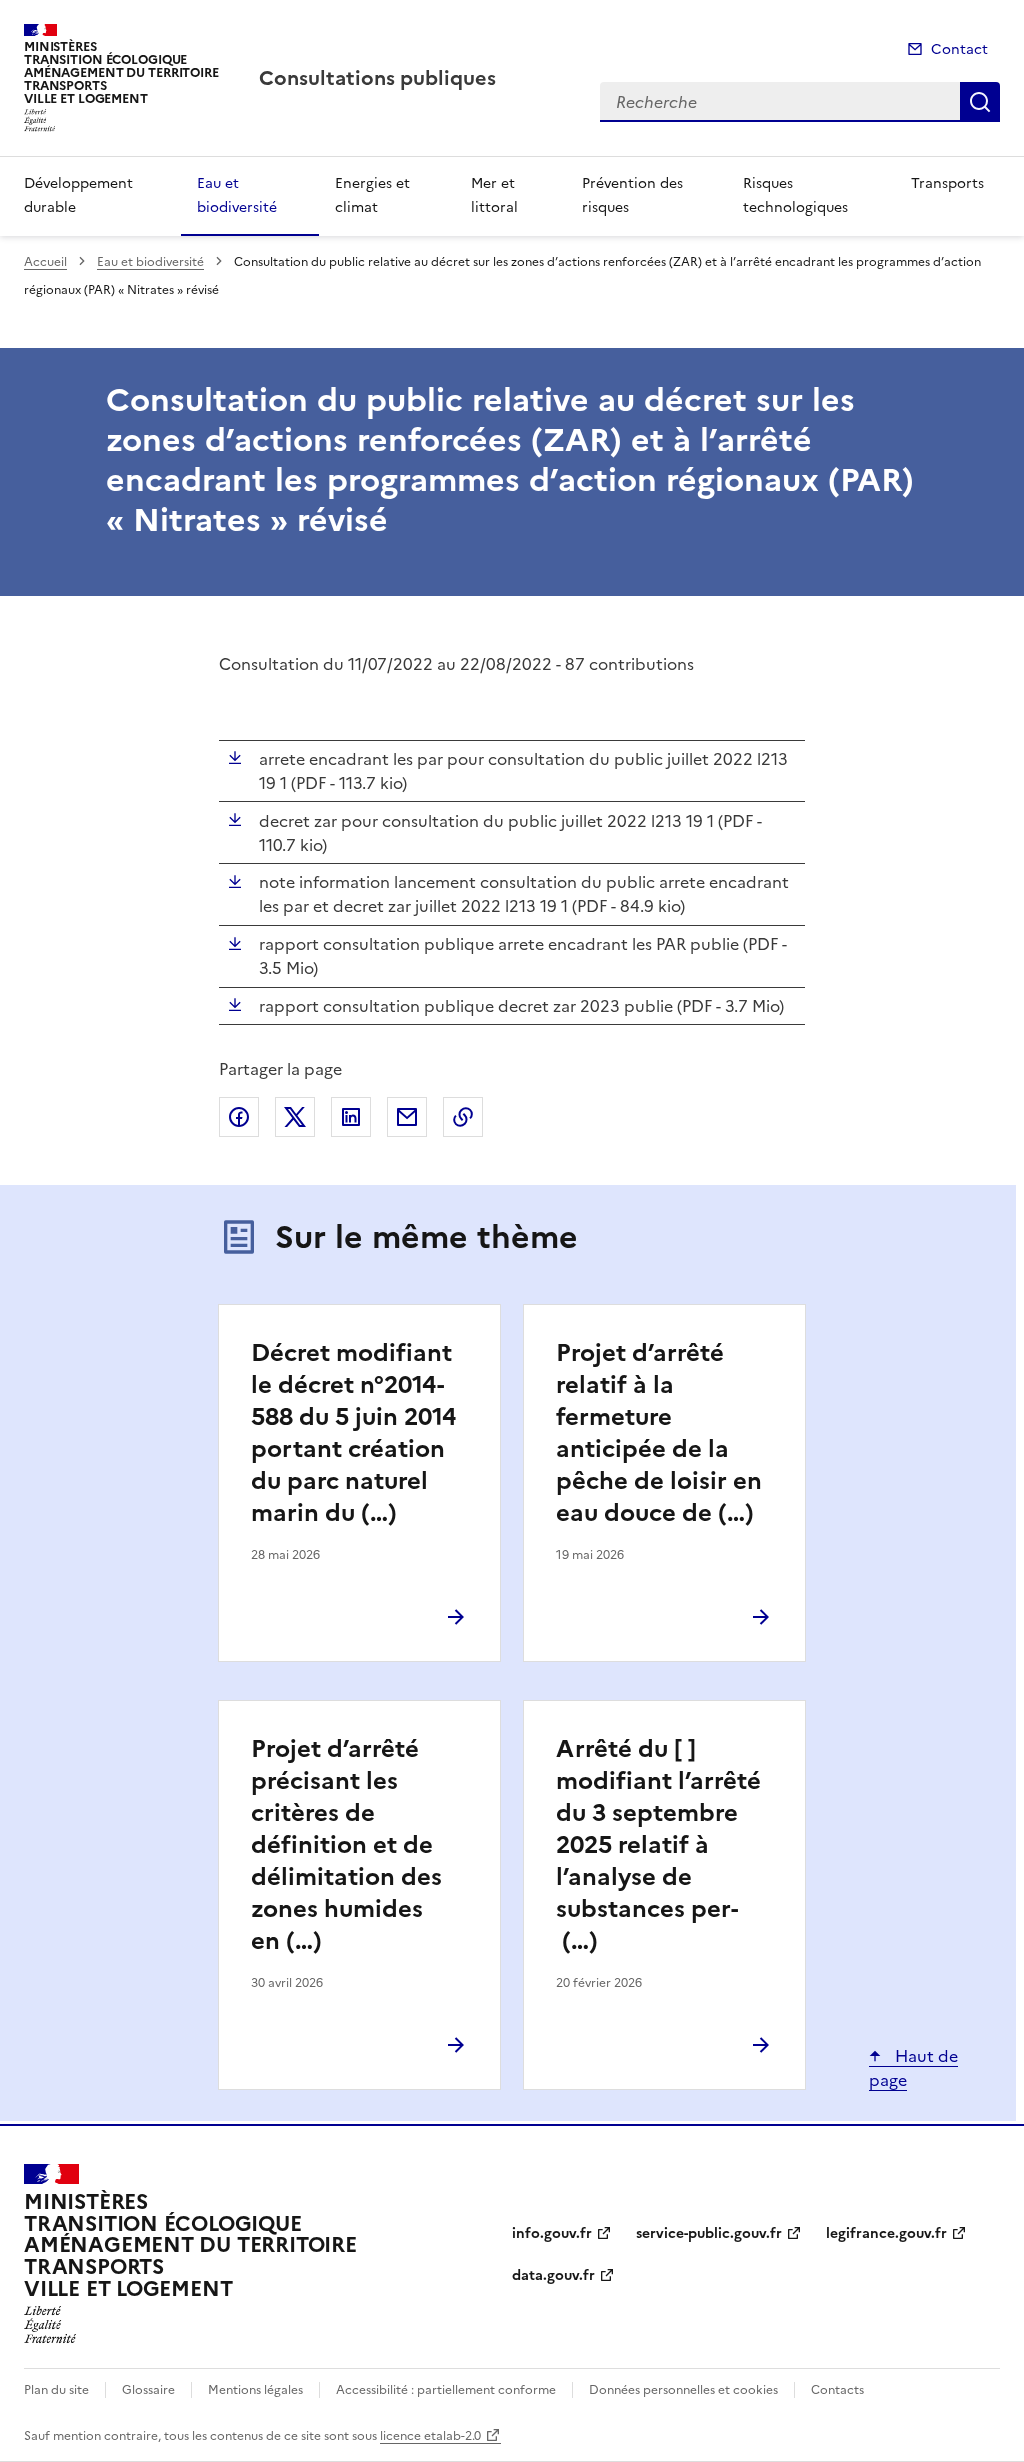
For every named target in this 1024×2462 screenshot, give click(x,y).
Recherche (980, 102)
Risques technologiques (795, 195)
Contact (959, 49)
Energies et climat (372, 195)
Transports (947, 183)
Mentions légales (255, 2390)
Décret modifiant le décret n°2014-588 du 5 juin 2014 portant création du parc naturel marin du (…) (353, 1433)
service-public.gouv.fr (709, 2233)
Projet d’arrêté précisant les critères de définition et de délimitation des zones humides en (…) (346, 1845)
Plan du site (56, 2390)
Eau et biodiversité (237, 195)
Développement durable (78, 195)
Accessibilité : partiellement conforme (446, 2390)
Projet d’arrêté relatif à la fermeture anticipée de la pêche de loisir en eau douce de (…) (659, 1433)
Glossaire (148, 2390)
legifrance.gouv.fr (886, 2233)
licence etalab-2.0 (430, 2436)
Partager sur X (295, 1117)
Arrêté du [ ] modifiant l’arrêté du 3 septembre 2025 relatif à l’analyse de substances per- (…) (658, 1845)
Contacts (837, 2390)
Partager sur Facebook (239, 1117)
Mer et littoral (494, 195)
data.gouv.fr (553, 2275)
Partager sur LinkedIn (351, 1117)
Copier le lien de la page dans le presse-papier (463, 1117)
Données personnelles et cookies (683, 2390)
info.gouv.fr (552, 2233)
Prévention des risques (632, 195)
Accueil (45, 262)
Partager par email (407, 1117)
